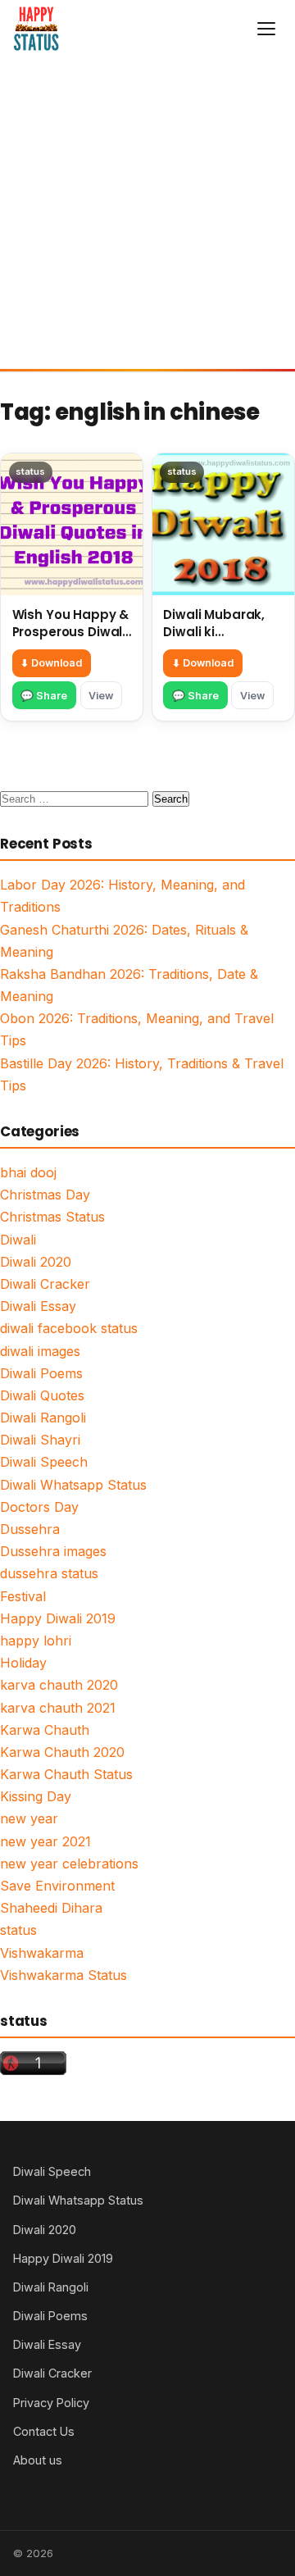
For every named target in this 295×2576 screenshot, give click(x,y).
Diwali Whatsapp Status (73, 1485)
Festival (23, 1596)
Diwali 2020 (36, 1262)
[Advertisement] (147, 213)
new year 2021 (45, 1841)
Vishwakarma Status (64, 1975)
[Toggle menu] (266, 29)
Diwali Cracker (45, 1284)
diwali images (40, 1351)
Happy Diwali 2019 (58, 1618)
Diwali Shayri (40, 1440)
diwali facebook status (69, 1328)
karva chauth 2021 (58, 1708)
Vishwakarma (42, 1953)
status (18, 1930)
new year (29, 1818)
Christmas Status (52, 1217)
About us (38, 2460)
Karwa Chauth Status (66, 1774)
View (101, 696)
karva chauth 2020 (59, 1685)
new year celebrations (69, 1864)
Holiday (23, 1663)
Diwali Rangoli (43, 1418)
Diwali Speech (44, 1462)
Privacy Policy (51, 2403)
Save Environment (57, 1886)
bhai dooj (28, 1172)
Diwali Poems (41, 1373)
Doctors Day (39, 1507)
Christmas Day (45, 1195)
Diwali (18, 1240)
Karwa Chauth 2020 (62, 1752)
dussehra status (49, 1573)
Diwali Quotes (42, 1395)
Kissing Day (36, 1796)
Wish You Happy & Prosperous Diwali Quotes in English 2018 (71, 640)
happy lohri (36, 1641)
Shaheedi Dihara (51, 1908)
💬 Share (44, 696)
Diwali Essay (38, 1306)
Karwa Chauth (45, 1730)
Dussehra (30, 1529)
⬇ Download (51, 663)
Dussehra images (53, 1551)
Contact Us (44, 2431)
